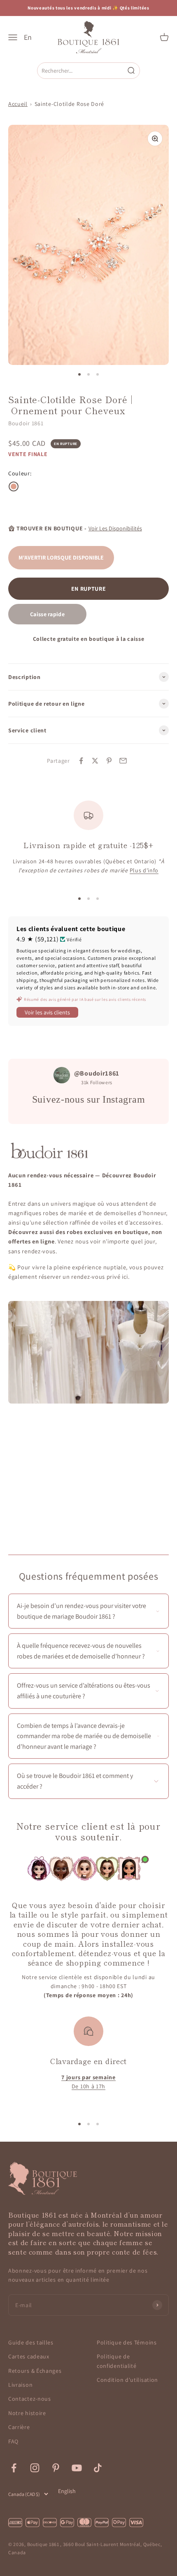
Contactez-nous (30, 2399)
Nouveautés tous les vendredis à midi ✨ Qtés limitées (88, 8)
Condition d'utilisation (127, 2380)
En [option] (28, 37)
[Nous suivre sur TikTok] (98, 2468)
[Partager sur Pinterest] (109, 761)
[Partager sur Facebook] (81, 761)
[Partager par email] (123, 761)
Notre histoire (27, 2413)
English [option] (67, 2491)
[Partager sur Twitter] (95, 761)
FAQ (13, 2441)
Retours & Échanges (35, 2371)
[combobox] (82, 70)
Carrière (19, 2427)
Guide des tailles (31, 2342)
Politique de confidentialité (117, 2361)
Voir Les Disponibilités (115, 528)
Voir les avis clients (47, 1012)
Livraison (20, 2385)
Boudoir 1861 (26, 423)
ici (125, 1277)
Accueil (18, 104)
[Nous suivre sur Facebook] (14, 2468)
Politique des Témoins (127, 2342)
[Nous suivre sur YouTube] (77, 2468)
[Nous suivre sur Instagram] (35, 2468)
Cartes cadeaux (29, 2356)
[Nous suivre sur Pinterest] (56, 2468)
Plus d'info (144, 870)
